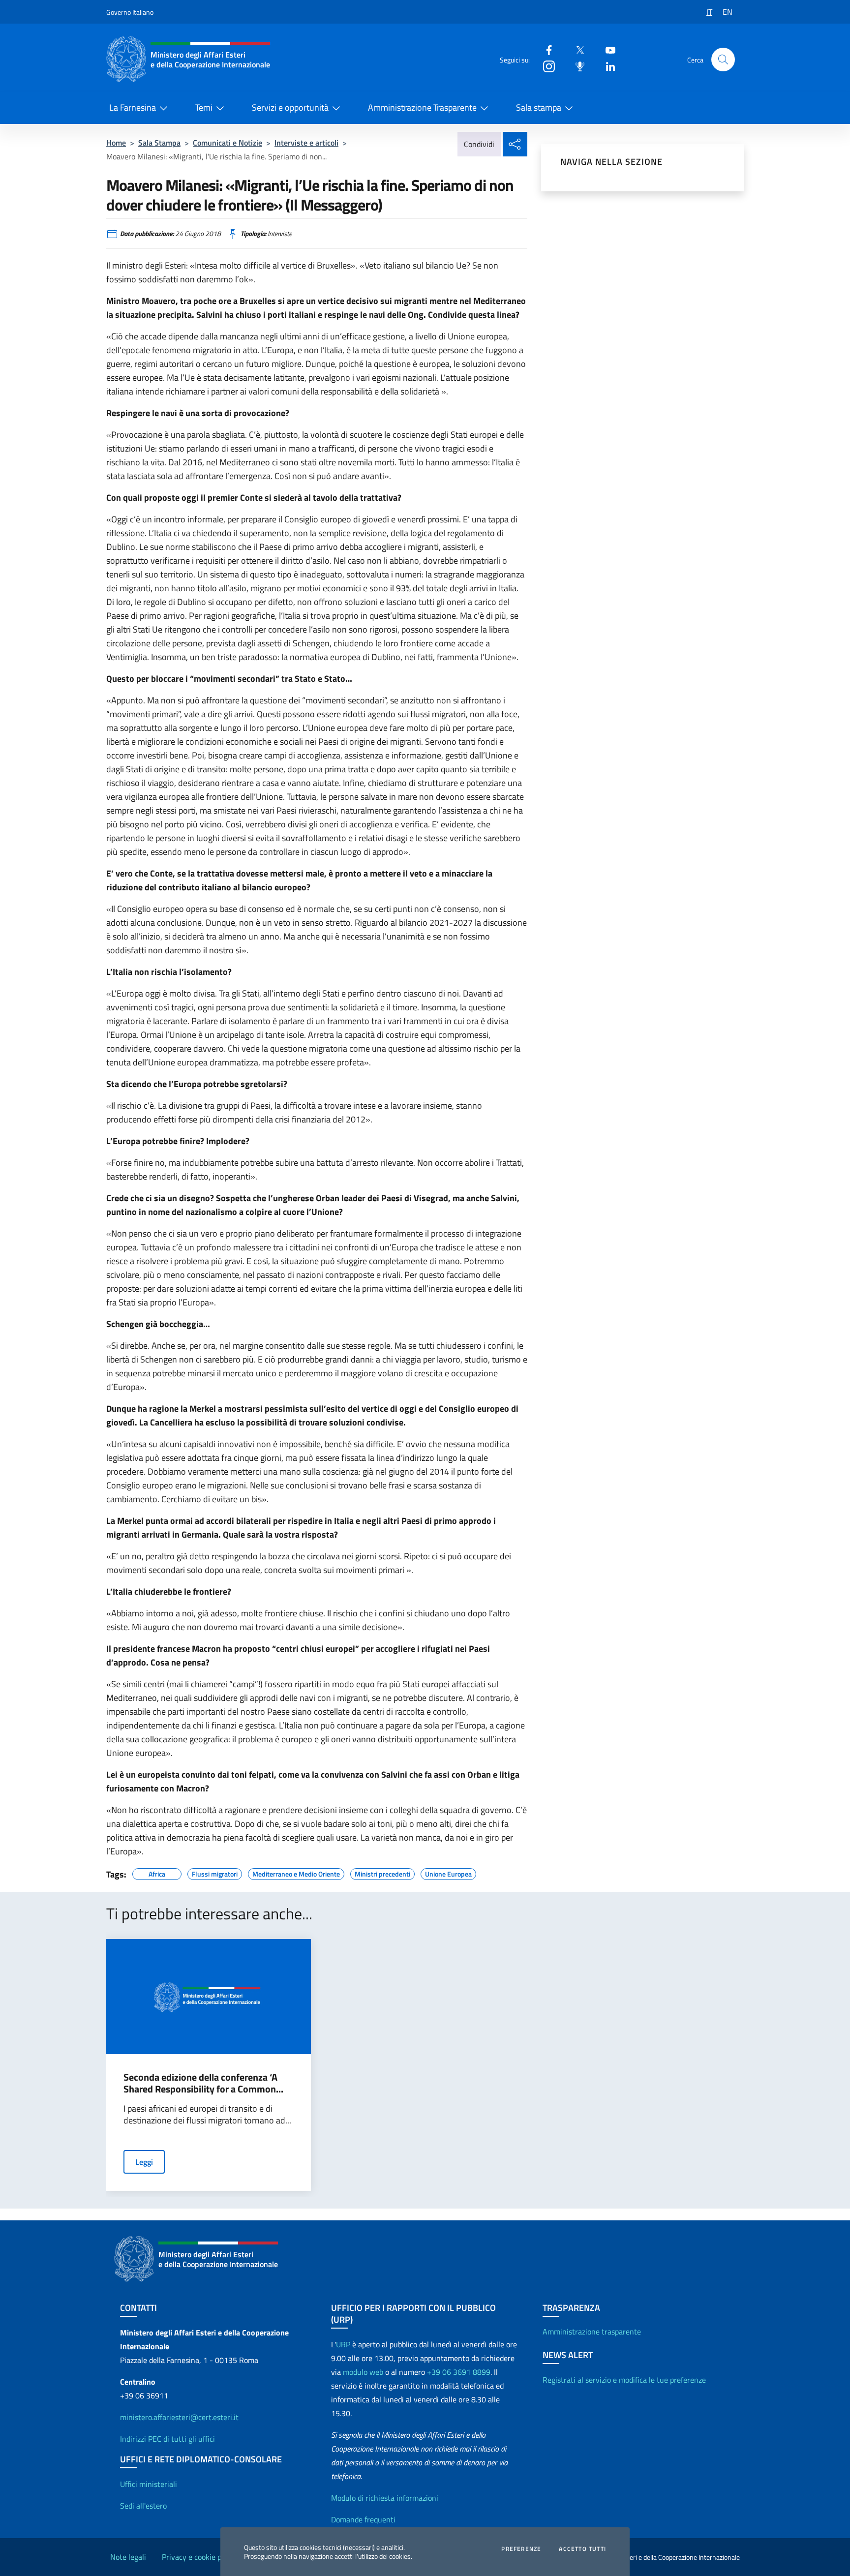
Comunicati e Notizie (228, 143)
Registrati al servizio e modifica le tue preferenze (624, 2380)
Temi (204, 107)
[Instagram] (545, 66)
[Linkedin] (607, 66)
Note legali (128, 2557)
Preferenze (521, 2549)
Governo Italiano (130, 12)
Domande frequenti (363, 2519)
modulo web (363, 2372)
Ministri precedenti (382, 1873)
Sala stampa (539, 107)
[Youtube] (607, 49)
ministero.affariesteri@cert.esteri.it (179, 2417)
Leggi (144, 2162)
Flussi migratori (215, 1873)
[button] (723, 60)
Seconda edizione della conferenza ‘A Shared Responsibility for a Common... (203, 2083)
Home (116, 143)
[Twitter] (576, 49)
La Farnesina (133, 107)
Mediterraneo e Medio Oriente (296, 1873)
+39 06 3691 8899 (459, 2372)
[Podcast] (576, 66)
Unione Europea (448, 1873)
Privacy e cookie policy (199, 2557)
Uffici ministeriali (149, 2484)
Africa (157, 1873)
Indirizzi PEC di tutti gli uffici (167, 2439)
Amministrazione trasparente (592, 2332)
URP (343, 2344)
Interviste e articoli (306, 143)
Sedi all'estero (143, 2506)
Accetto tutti (582, 2549)
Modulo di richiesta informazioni (385, 2498)
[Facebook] (545, 49)
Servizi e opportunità (290, 107)
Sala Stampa (159, 143)
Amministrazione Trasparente (422, 107)
